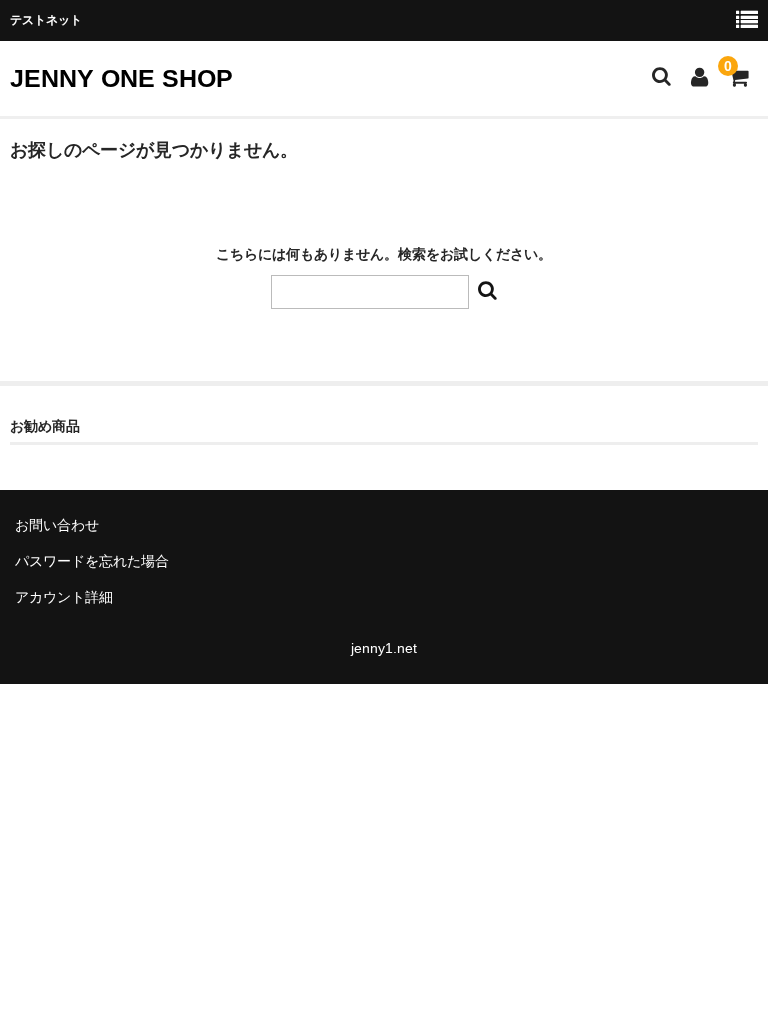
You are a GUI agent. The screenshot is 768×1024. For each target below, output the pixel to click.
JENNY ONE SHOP (121, 78)
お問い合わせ (57, 525)
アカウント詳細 (64, 597)
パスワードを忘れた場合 (92, 561)
